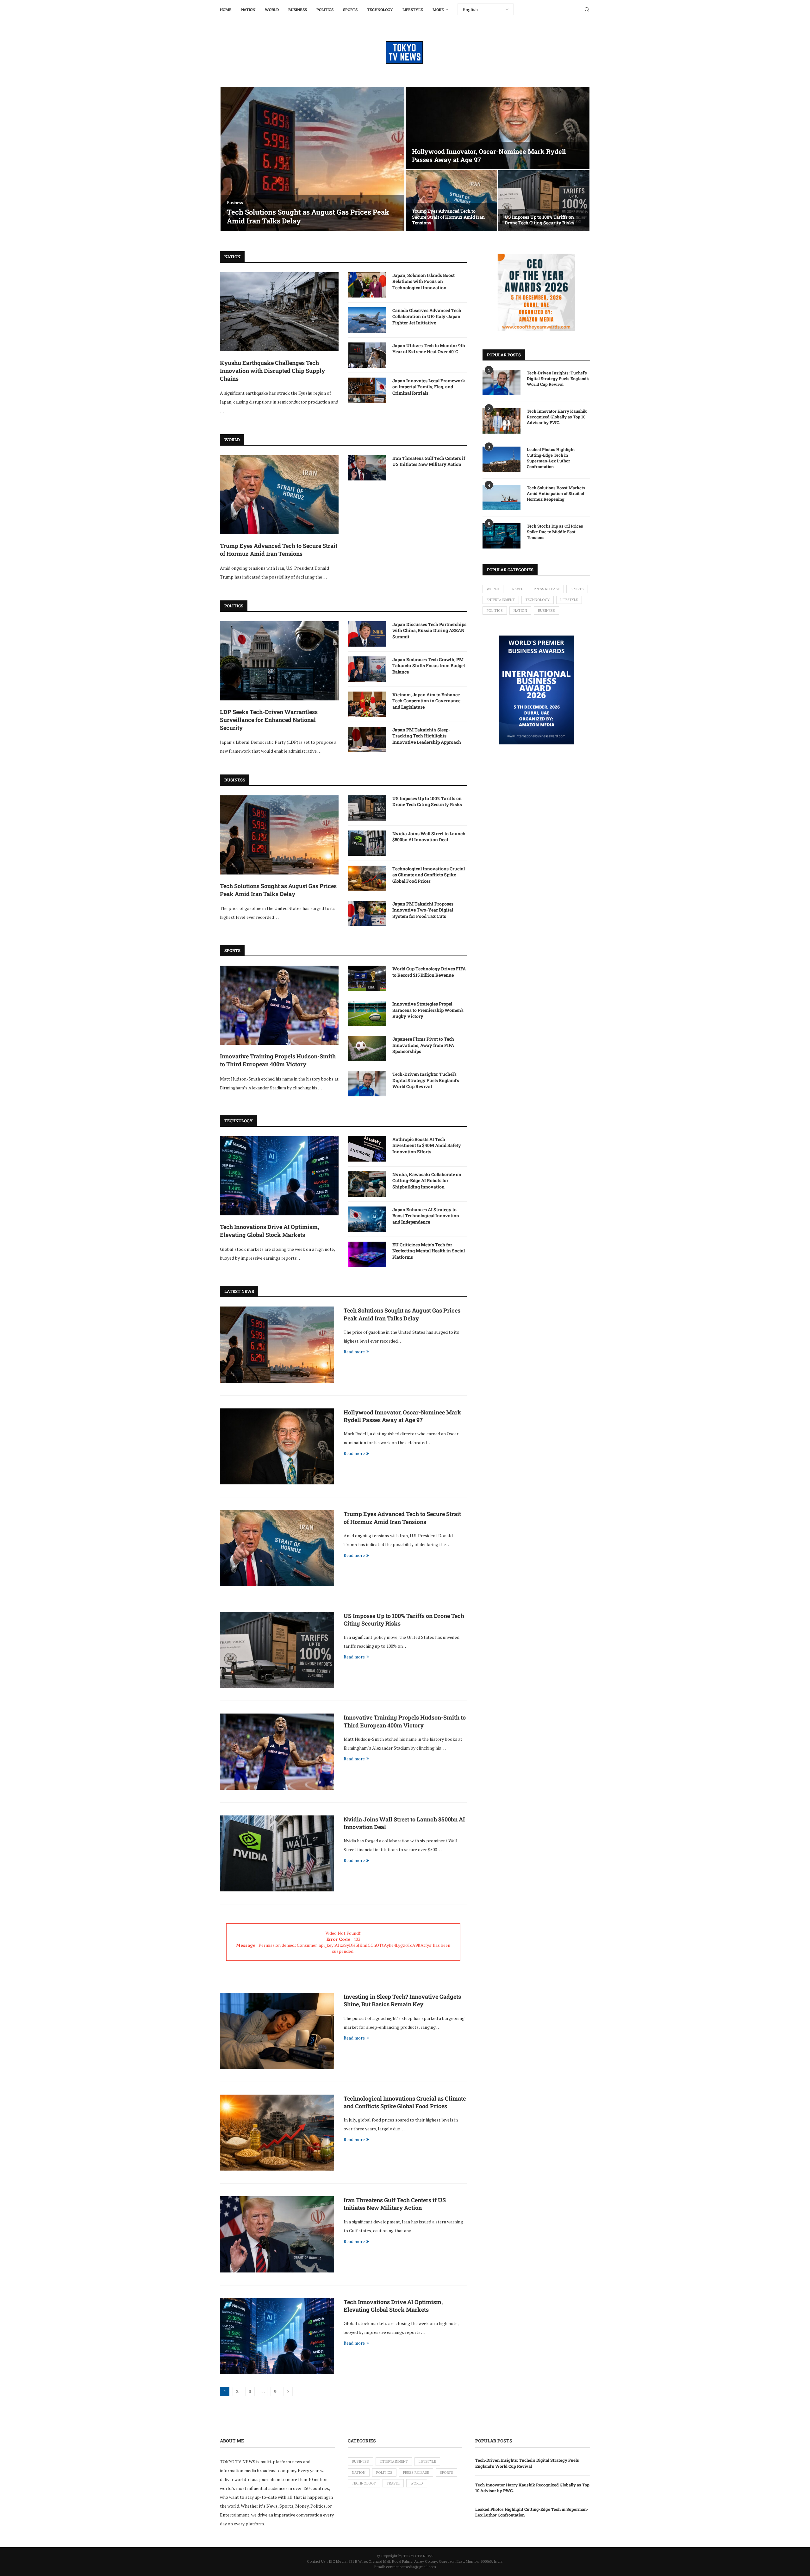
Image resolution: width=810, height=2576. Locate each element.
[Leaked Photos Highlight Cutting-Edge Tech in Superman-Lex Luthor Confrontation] (502, 459)
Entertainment (501, 600)
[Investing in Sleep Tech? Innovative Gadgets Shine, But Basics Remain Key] (277, 2031)
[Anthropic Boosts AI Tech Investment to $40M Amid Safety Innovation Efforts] (367, 1149)
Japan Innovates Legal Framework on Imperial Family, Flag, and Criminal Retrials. (429, 387)
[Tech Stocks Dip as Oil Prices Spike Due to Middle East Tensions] (502, 536)
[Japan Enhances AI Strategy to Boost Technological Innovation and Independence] (367, 1219)
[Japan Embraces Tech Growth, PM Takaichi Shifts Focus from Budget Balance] (367, 669)
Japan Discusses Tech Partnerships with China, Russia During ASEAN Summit (429, 630)
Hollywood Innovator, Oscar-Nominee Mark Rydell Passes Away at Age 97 (402, 1416)
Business (298, 9)
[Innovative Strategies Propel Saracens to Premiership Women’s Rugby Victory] (367, 1013)
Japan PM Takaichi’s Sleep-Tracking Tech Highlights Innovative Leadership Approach (427, 736)
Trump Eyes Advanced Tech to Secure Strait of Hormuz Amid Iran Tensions (448, 217)
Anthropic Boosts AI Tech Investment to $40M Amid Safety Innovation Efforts (427, 1145)
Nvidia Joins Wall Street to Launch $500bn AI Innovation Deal (429, 837)
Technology (380, 9)
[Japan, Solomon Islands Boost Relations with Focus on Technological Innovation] (367, 285)
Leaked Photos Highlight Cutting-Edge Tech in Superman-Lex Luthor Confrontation (551, 458)
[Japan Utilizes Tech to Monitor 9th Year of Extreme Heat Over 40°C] (367, 355)
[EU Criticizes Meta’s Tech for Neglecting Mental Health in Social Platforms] (367, 1254)
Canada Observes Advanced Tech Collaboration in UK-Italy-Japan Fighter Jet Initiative (427, 317)
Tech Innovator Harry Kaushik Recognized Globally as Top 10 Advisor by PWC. (557, 417)
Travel (517, 589)
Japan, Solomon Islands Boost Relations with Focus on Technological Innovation (424, 281)
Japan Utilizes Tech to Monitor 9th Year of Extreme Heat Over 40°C (429, 349)
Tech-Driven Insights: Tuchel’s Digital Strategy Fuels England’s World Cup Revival (426, 1080)
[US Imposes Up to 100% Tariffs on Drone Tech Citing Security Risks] (544, 201)
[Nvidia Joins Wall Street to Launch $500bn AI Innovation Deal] (367, 843)
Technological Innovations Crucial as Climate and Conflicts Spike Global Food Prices (429, 875)
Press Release (547, 589)
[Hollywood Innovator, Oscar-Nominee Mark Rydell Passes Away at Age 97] (498, 128)
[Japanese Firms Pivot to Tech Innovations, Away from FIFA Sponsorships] (367, 1049)
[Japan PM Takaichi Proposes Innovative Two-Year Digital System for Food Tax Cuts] (367, 913)
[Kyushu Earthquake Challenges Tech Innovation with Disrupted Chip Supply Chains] (279, 312)
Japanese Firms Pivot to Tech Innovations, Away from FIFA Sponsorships (423, 1045)
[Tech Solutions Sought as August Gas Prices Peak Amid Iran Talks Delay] (312, 159)
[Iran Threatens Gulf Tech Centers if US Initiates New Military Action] (367, 468)
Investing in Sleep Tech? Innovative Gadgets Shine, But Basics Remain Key (402, 2000)
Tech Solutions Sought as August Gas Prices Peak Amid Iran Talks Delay (308, 216)
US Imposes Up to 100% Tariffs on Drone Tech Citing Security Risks (539, 220)
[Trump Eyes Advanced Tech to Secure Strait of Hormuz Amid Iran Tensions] (451, 201)
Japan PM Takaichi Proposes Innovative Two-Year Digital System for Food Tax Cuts (423, 910)
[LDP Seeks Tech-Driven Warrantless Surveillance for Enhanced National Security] (279, 661)
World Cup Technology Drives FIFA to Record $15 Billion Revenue (429, 972)
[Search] (587, 9)
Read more (354, 1352)
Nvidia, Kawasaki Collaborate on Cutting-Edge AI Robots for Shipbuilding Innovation (427, 1181)
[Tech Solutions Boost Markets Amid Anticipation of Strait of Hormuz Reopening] (502, 498)
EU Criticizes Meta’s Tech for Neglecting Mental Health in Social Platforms (429, 1251)
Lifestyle (413, 9)
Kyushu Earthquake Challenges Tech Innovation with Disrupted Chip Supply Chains (272, 371)
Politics (325, 9)
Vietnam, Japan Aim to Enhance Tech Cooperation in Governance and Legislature (426, 701)
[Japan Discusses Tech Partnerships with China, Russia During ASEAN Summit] (367, 634)
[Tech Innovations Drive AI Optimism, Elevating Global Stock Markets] (279, 1176)
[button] (232, 159)
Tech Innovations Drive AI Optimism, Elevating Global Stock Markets (269, 1231)
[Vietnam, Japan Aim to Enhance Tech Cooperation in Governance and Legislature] (367, 704)
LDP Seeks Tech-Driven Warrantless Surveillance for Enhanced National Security (269, 720)
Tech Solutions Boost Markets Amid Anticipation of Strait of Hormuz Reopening (556, 493)
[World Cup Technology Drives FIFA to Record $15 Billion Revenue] (367, 978)
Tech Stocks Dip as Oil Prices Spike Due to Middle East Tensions (555, 532)
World (272, 9)
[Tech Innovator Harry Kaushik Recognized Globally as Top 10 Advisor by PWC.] (502, 421)
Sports (350, 9)
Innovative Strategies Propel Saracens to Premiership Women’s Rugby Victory (428, 1010)
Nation (248, 9)
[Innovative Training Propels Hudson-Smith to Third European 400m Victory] (279, 1005)
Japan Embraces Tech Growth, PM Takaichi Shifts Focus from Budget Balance (429, 666)
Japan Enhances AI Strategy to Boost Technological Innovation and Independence (426, 1216)
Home (226, 9)
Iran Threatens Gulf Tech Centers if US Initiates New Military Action (429, 461)
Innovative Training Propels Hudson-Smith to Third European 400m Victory (278, 1060)
